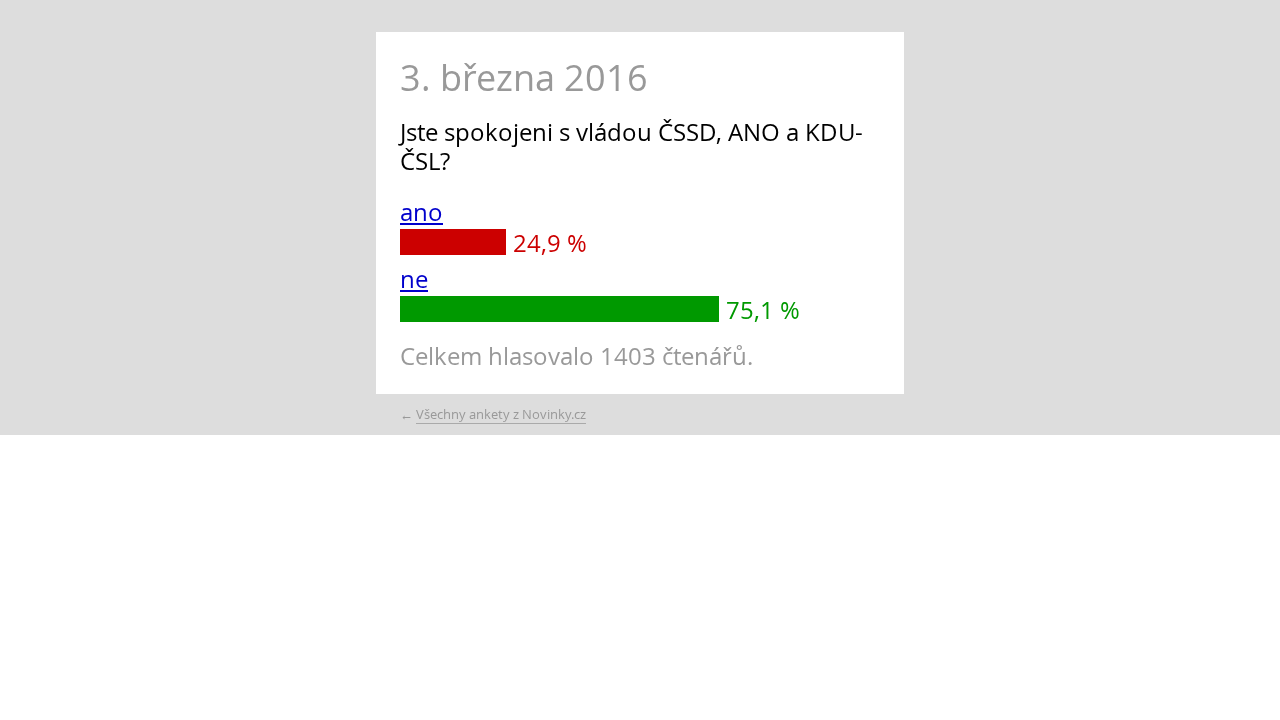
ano (421, 212)
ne (414, 279)
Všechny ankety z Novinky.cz (501, 414)
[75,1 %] (559, 309)
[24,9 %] (453, 242)
